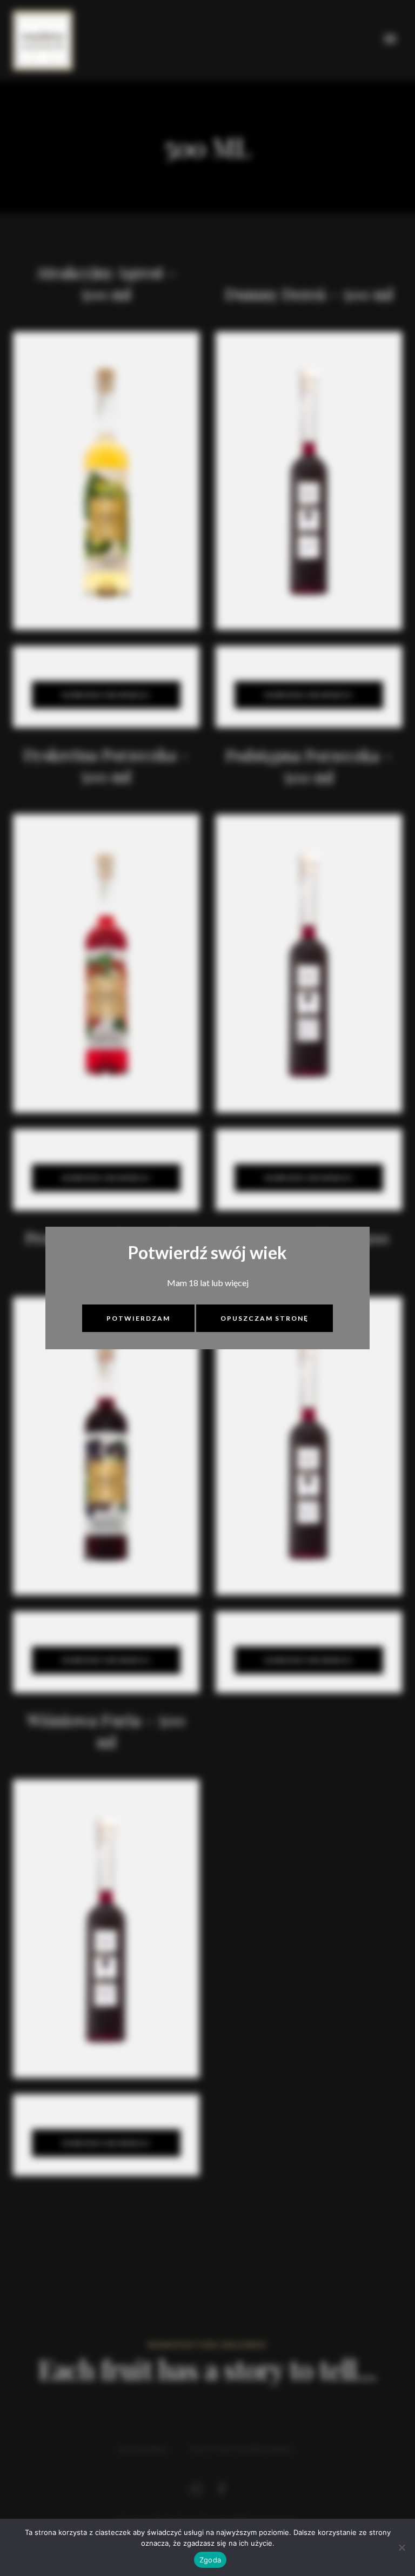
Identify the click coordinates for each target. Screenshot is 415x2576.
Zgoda (210, 2560)
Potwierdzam (138, 1318)
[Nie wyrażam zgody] (401, 2547)
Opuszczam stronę (265, 1318)
